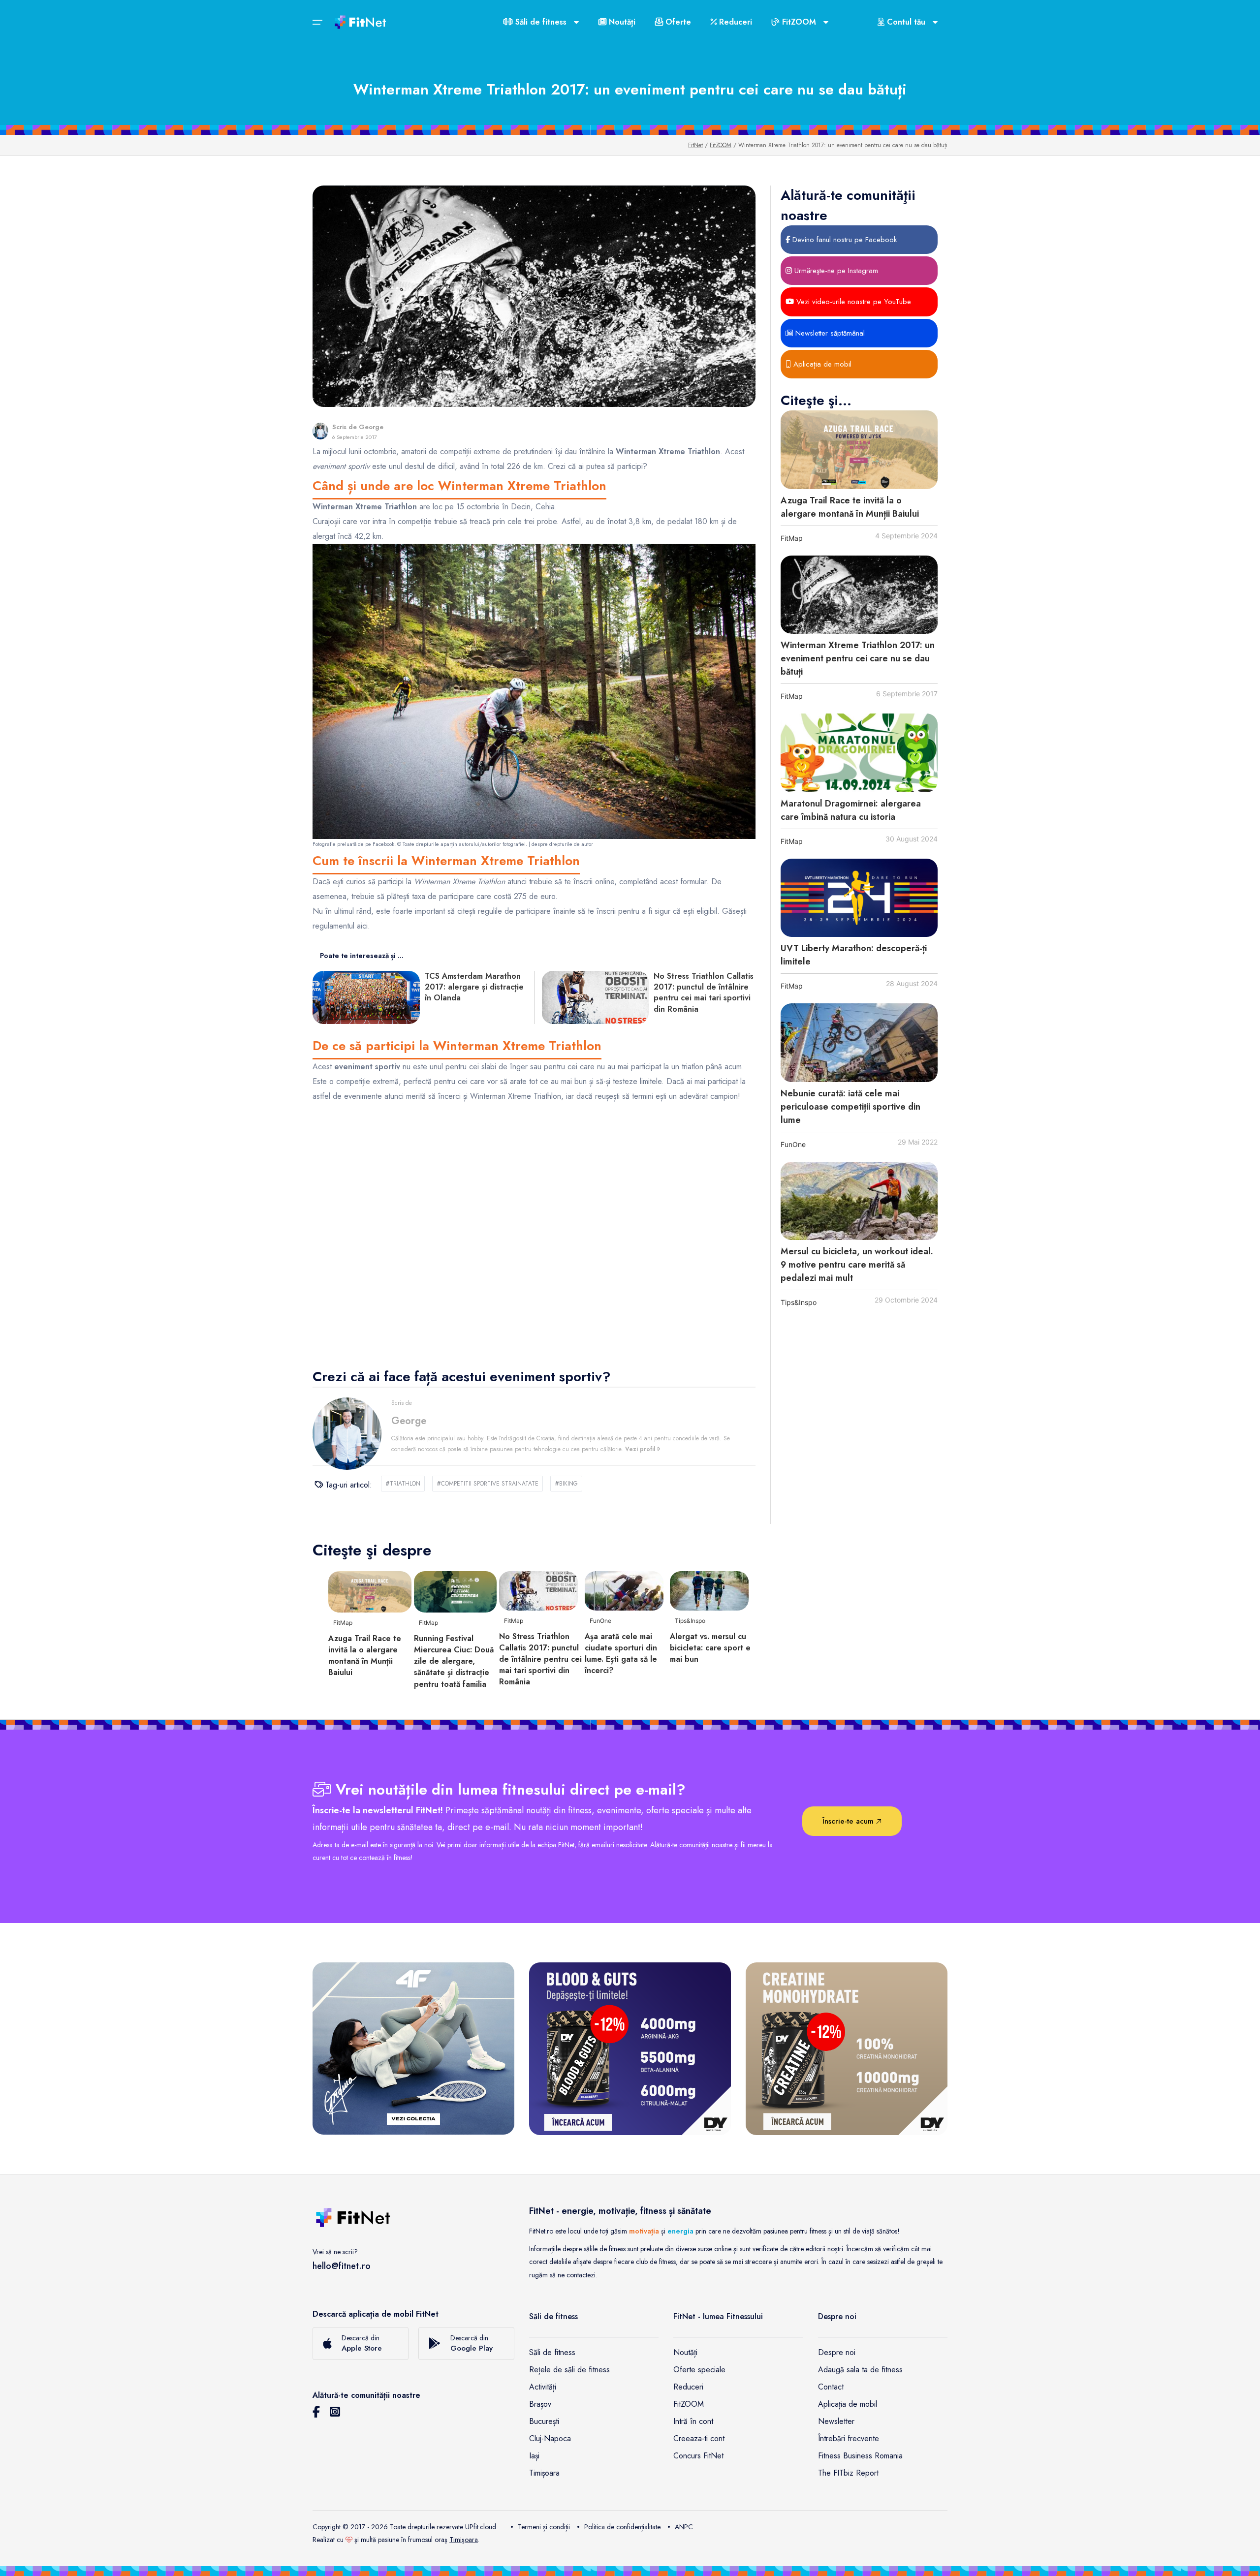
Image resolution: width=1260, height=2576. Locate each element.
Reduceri (734, 22)
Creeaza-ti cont (699, 2438)
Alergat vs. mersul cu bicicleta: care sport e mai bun (710, 1648)
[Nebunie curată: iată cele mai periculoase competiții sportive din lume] (859, 1043)
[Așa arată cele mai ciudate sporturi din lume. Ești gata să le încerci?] (624, 1590)
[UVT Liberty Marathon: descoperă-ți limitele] (859, 898)
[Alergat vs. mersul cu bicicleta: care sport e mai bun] (709, 1590)
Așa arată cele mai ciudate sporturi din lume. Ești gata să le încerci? (621, 1654)
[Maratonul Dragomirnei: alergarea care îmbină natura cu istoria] (859, 753)
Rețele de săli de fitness (569, 2370)
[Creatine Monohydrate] (847, 2048)
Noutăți (621, 22)
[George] (320, 431)
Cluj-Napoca (550, 2438)
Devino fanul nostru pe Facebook (843, 240)
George (371, 427)
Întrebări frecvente (849, 2438)
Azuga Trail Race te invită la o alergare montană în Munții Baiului (850, 507)
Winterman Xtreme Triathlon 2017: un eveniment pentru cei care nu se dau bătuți (858, 658)
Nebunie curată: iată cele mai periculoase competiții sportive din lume (850, 1107)
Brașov (540, 2404)
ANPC (684, 2527)
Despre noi (837, 2352)
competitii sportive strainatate (488, 1484)
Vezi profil (641, 1449)
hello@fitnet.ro (342, 2266)
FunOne (793, 1144)
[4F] (413, 2048)
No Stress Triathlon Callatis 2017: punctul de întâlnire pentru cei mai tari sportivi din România (540, 1659)
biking (566, 1484)
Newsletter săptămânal (829, 333)
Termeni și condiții (544, 2527)
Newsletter (836, 2421)
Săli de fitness (552, 2352)
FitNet (695, 145)
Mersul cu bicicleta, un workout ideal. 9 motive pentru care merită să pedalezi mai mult (857, 1265)
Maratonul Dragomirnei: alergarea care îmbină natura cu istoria (851, 810)
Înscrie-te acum (849, 1821)
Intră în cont (693, 2421)
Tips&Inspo (799, 1302)
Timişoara (464, 2540)
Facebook (383, 844)
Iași (534, 2456)
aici (362, 926)
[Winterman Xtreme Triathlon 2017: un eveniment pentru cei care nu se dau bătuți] (859, 595)
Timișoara (544, 2473)
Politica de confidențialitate (622, 2527)
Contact (831, 2387)
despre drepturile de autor (562, 844)
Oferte (677, 22)
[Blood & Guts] (630, 2048)
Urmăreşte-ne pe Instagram (835, 271)
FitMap (792, 538)
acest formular (683, 882)
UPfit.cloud (481, 2527)
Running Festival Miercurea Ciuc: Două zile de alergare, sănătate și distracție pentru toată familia (454, 1661)
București (544, 2421)
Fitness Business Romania (860, 2456)
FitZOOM (721, 145)
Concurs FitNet (698, 2456)
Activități (543, 2387)
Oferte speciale (699, 2370)
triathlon (403, 1484)
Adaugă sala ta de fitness (860, 2370)
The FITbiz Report (848, 2473)
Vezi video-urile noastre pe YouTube (852, 302)
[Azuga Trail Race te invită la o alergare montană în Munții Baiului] (859, 450)
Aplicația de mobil (821, 364)
